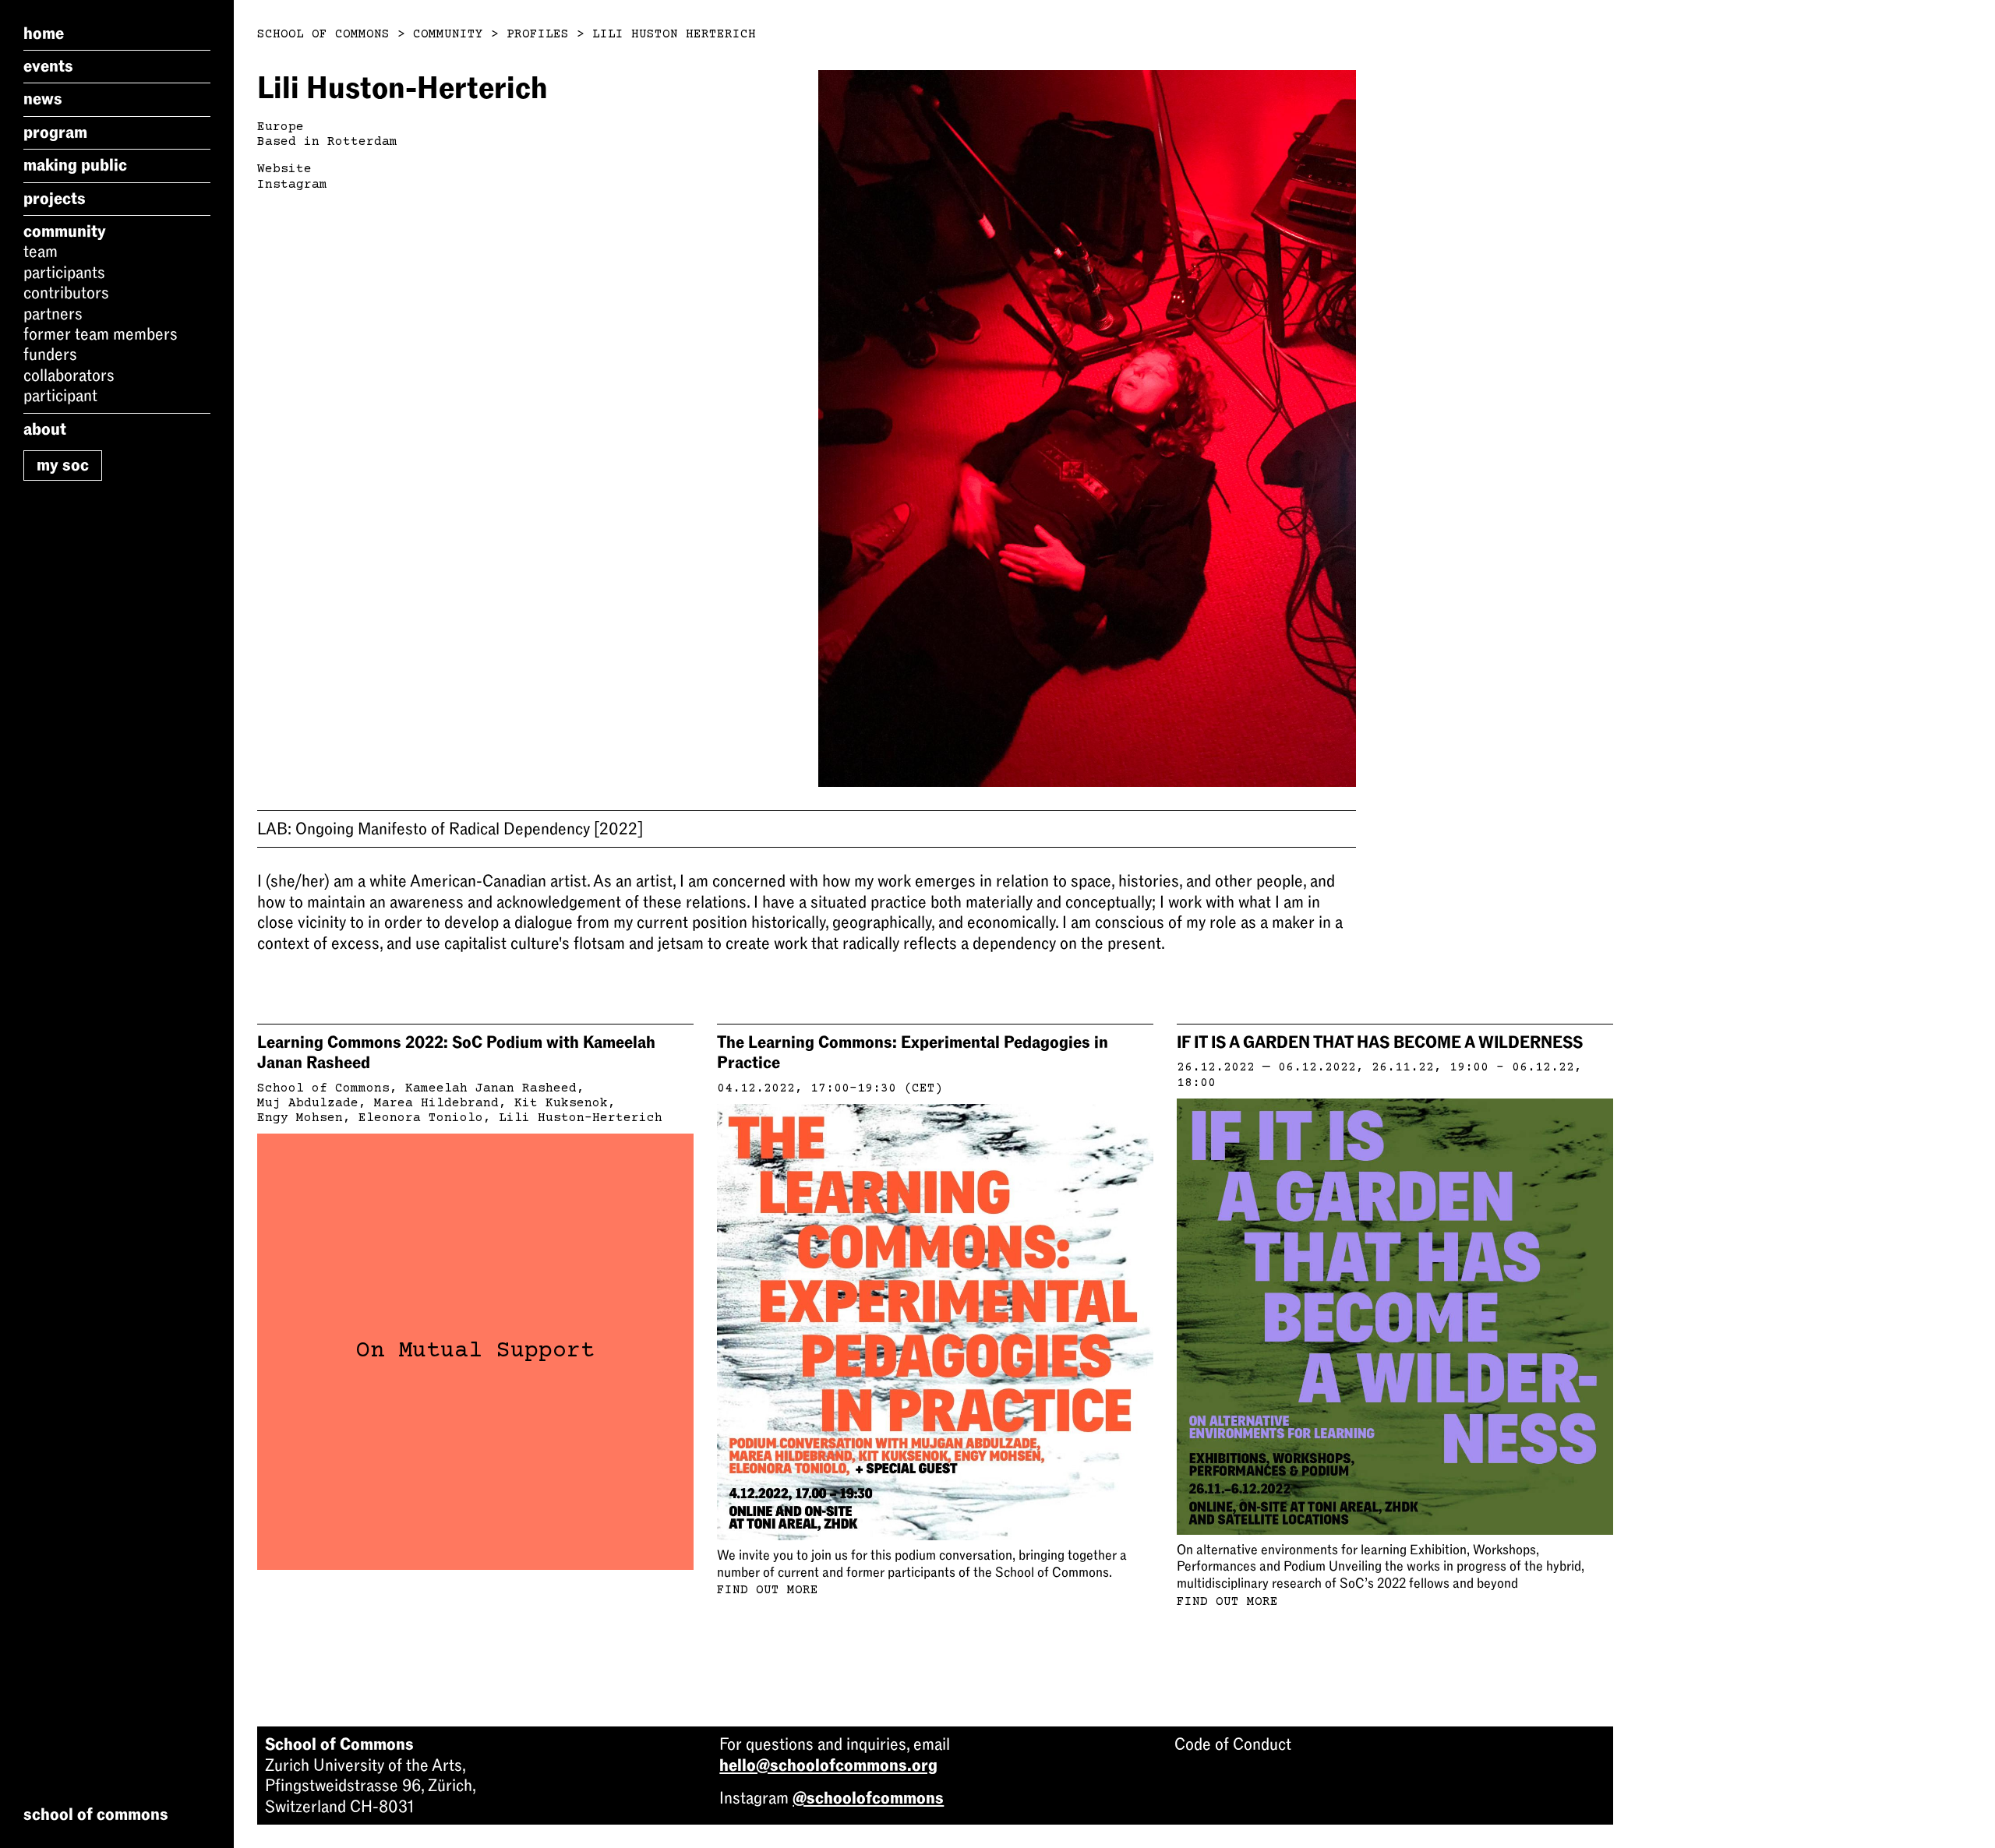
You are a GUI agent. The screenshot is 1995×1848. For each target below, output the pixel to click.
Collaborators (69, 376)
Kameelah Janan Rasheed (491, 1088)
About (45, 429)
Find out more (768, 1590)
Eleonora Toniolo (421, 1118)
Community (65, 231)
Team (41, 252)
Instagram (292, 185)
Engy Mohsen (300, 1118)
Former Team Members (101, 334)
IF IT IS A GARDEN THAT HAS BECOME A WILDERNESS (1380, 1042)
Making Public (75, 166)
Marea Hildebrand (436, 1103)
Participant (60, 396)
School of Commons (323, 34)
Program (55, 132)
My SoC (63, 465)
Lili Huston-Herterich (581, 1118)
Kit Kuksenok (561, 1103)
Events (48, 66)
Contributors (66, 294)
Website (284, 169)
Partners (53, 314)
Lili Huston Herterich (674, 34)
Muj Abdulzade (308, 1103)
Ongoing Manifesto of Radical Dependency (450, 829)
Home (44, 34)
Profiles (538, 34)
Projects (55, 199)
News (43, 100)
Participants (64, 273)
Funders (50, 355)
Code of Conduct (1233, 1744)
